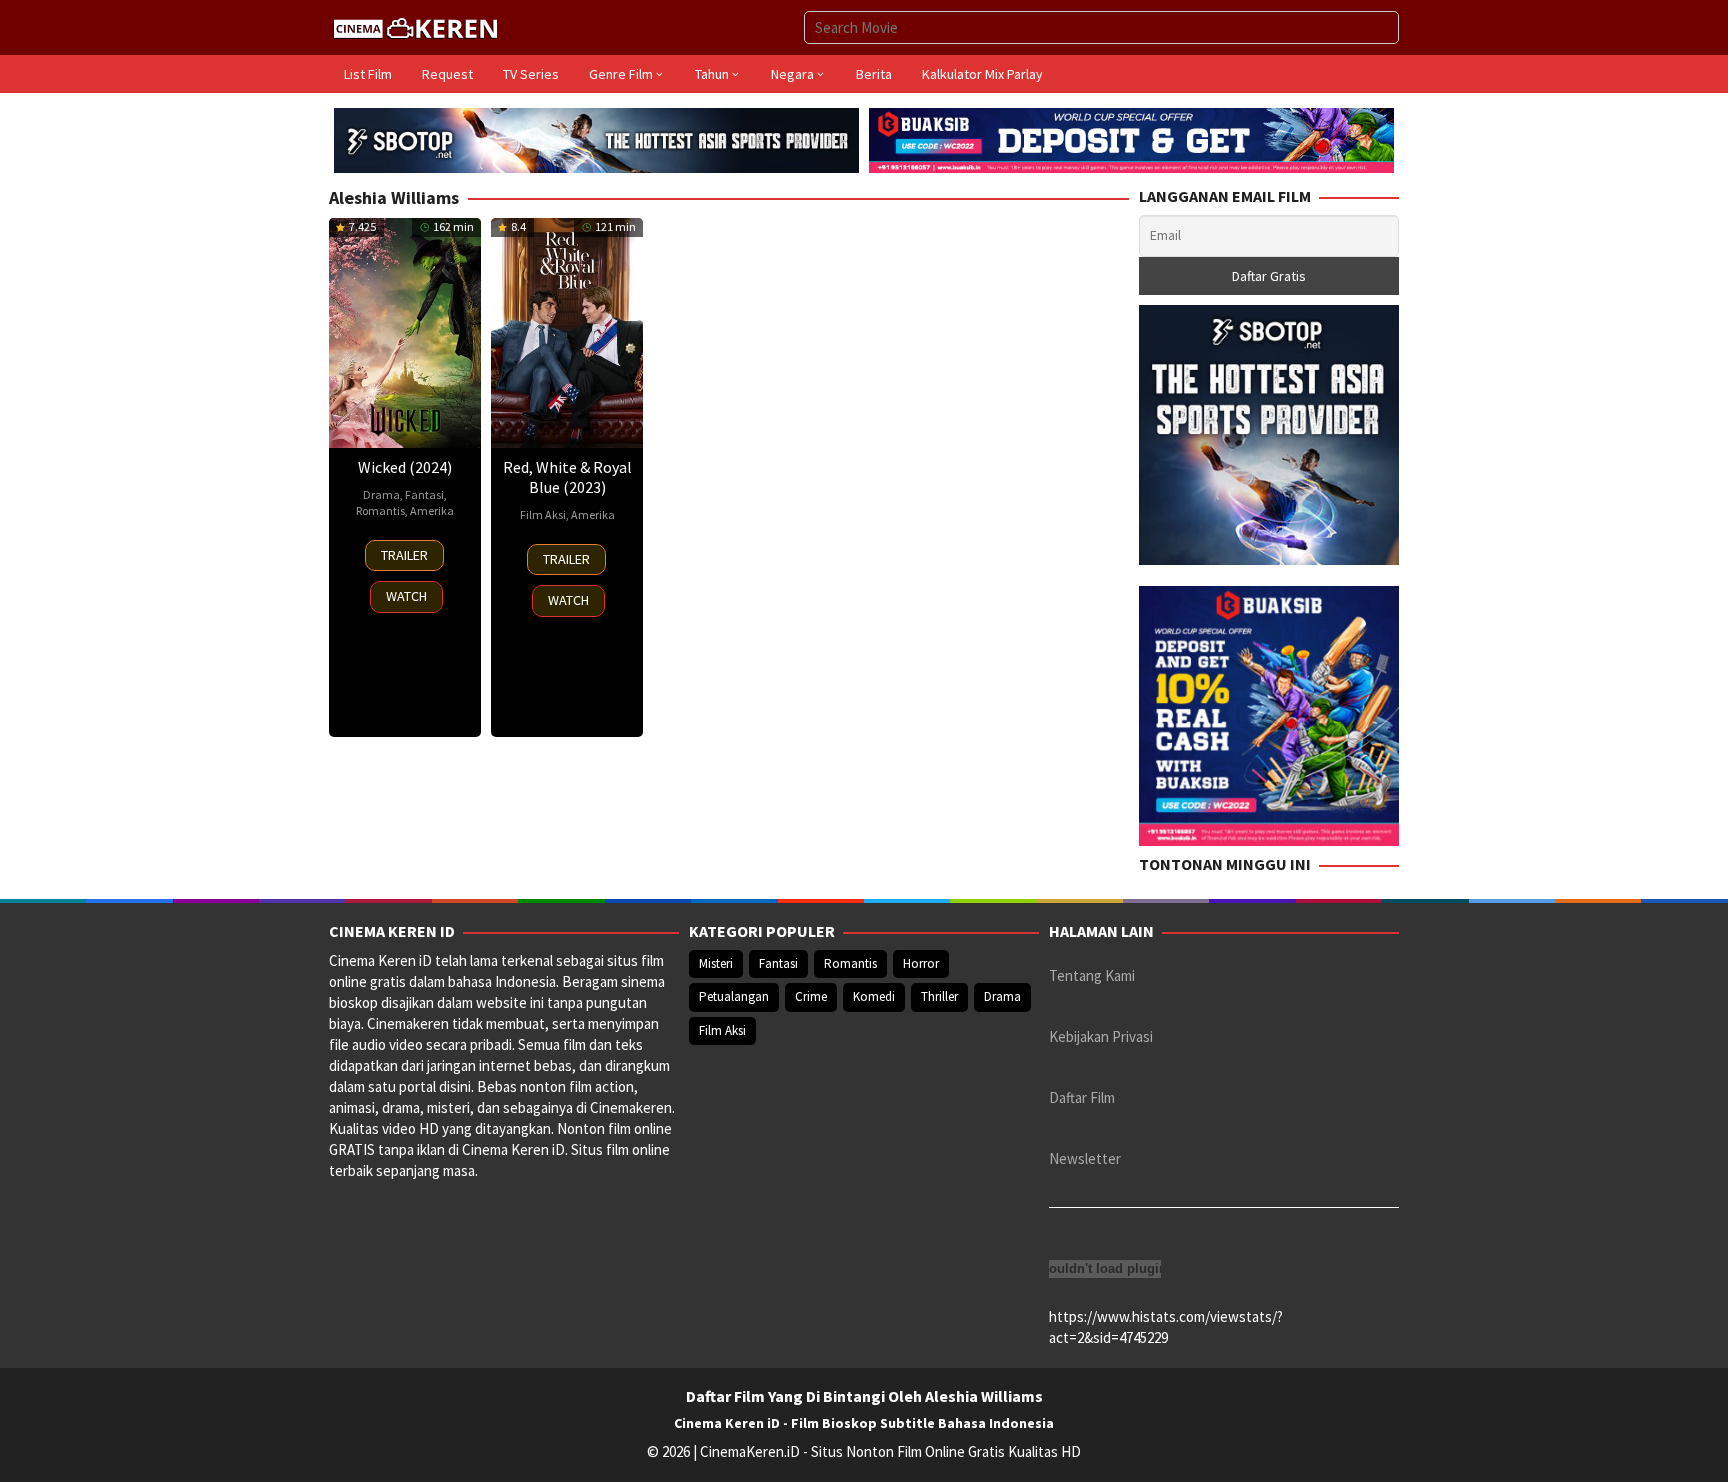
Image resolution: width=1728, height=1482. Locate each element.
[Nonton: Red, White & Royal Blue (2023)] (567, 332)
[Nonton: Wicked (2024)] (405, 332)
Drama (381, 494)
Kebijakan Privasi (1101, 1036)
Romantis (380, 510)
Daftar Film (1082, 1097)
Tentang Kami (1092, 975)
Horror (921, 963)
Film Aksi (543, 514)
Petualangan (734, 996)
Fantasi (424, 494)
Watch (406, 596)
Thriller (939, 996)
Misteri (716, 963)
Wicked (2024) (405, 467)
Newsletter (1085, 1158)
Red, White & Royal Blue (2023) (567, 477)
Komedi (874, 996)
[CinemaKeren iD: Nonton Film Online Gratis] (415, 25)
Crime (811, 996)
